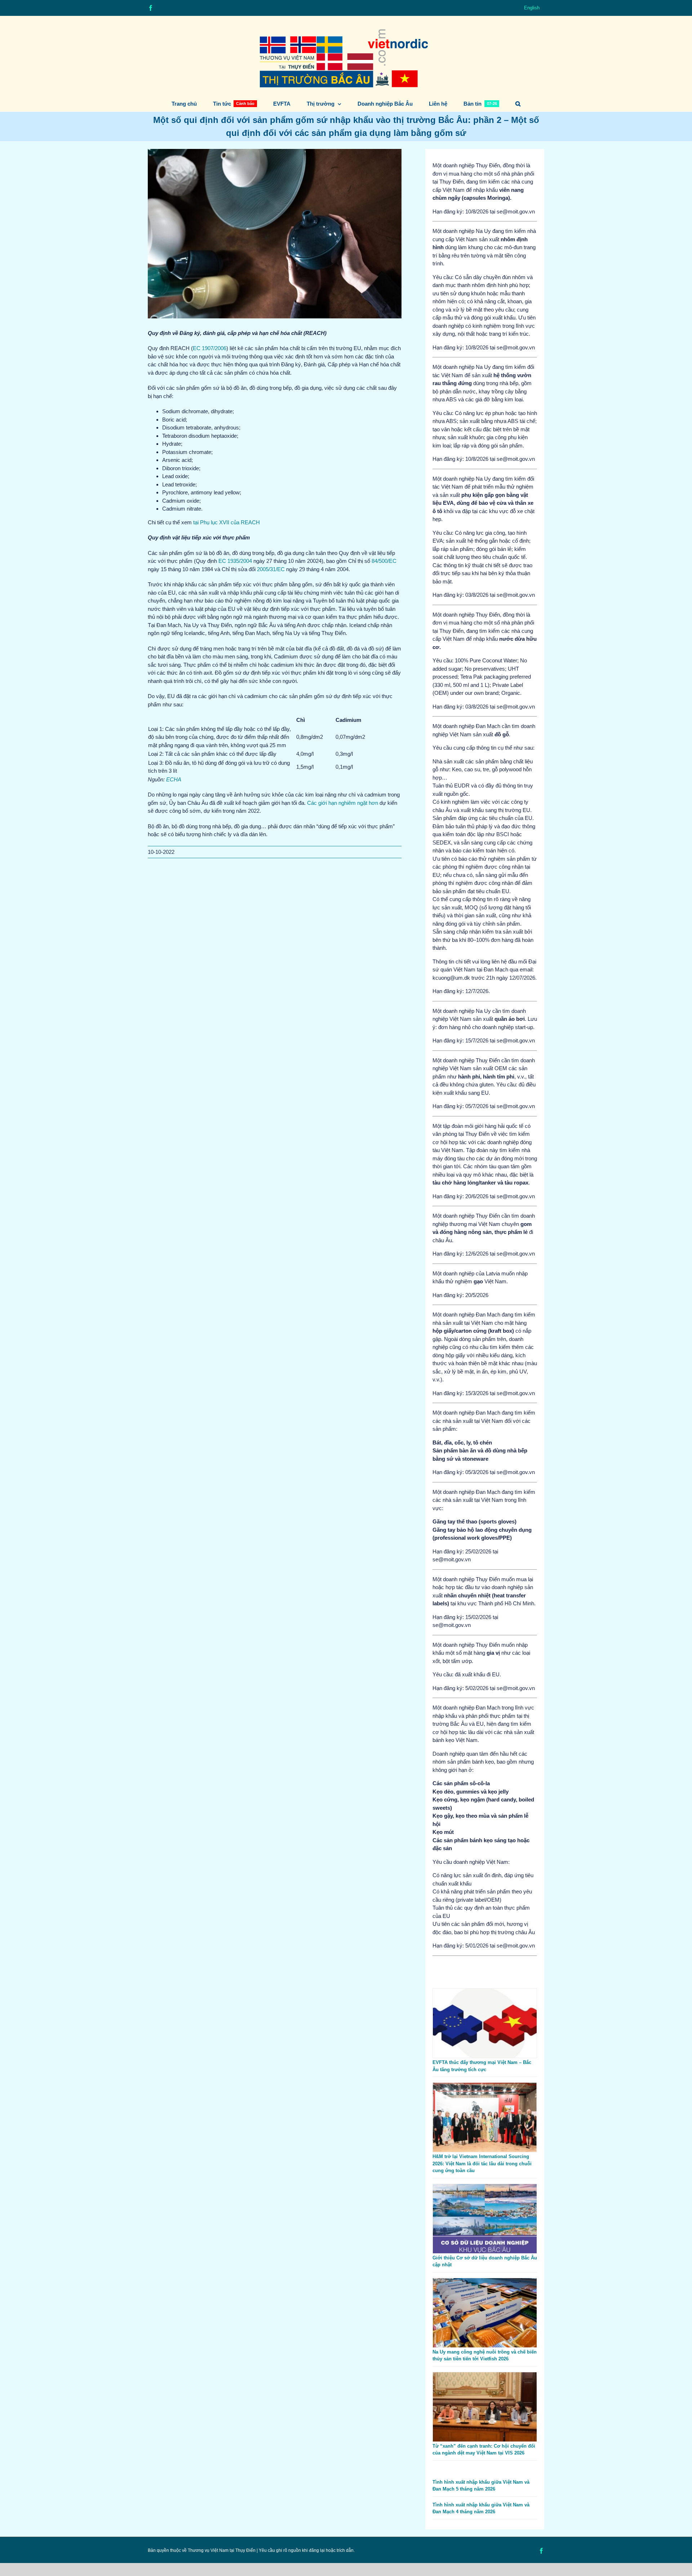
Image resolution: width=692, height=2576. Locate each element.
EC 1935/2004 (235, 561)
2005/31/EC (271, 569)
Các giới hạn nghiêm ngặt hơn (343, 803)
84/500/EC (384, 561)
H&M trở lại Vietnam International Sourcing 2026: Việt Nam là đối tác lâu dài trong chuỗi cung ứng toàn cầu (482, 2163)
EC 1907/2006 (210, 348)
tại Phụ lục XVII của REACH (227, 522)
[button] (518, 104)
